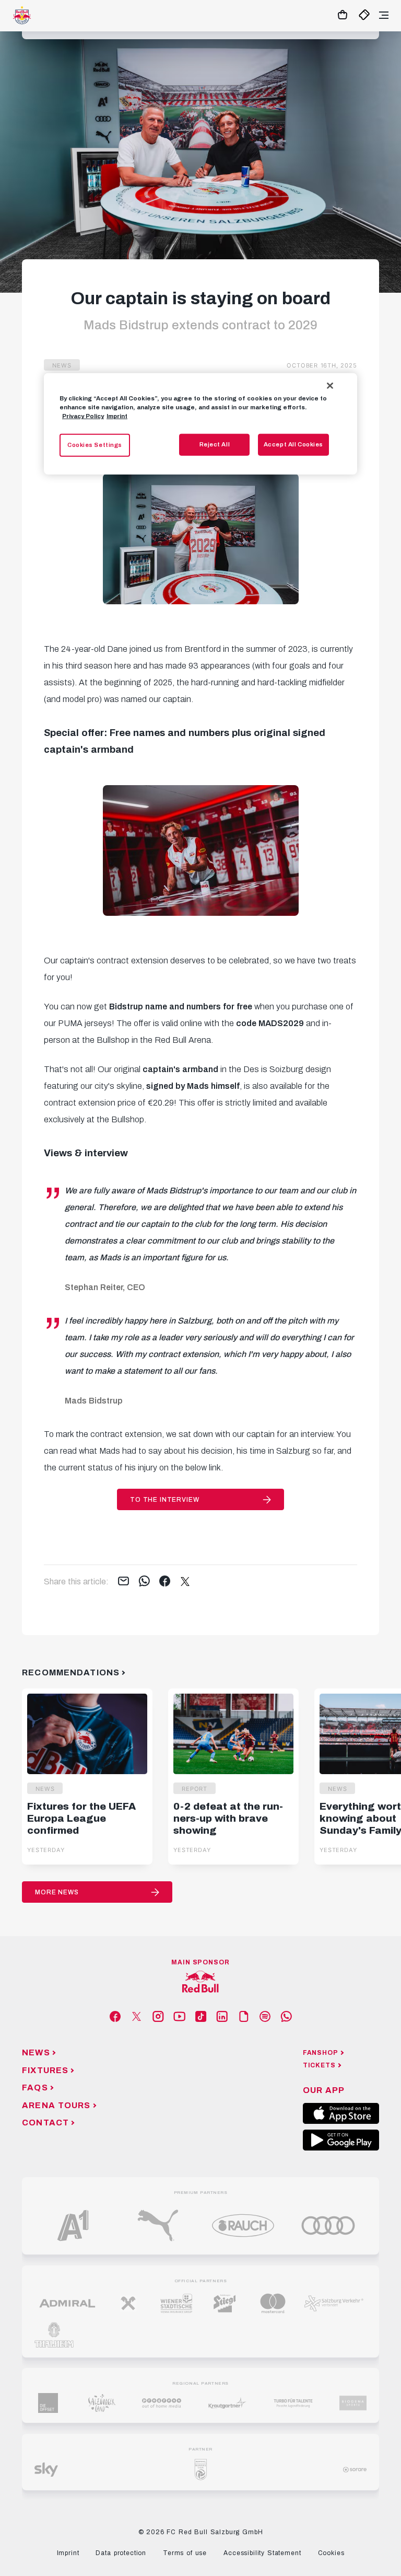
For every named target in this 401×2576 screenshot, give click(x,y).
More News (57, 1892)
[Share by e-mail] (123, 1582)
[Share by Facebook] (165, 1582)
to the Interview (164, 1500)
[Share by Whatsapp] (144, 1582)
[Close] (330, 386)
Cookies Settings (95, 445)
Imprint (117, 416)
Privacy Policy (83, 416)
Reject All (215, 444)
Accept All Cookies (293, 444)
